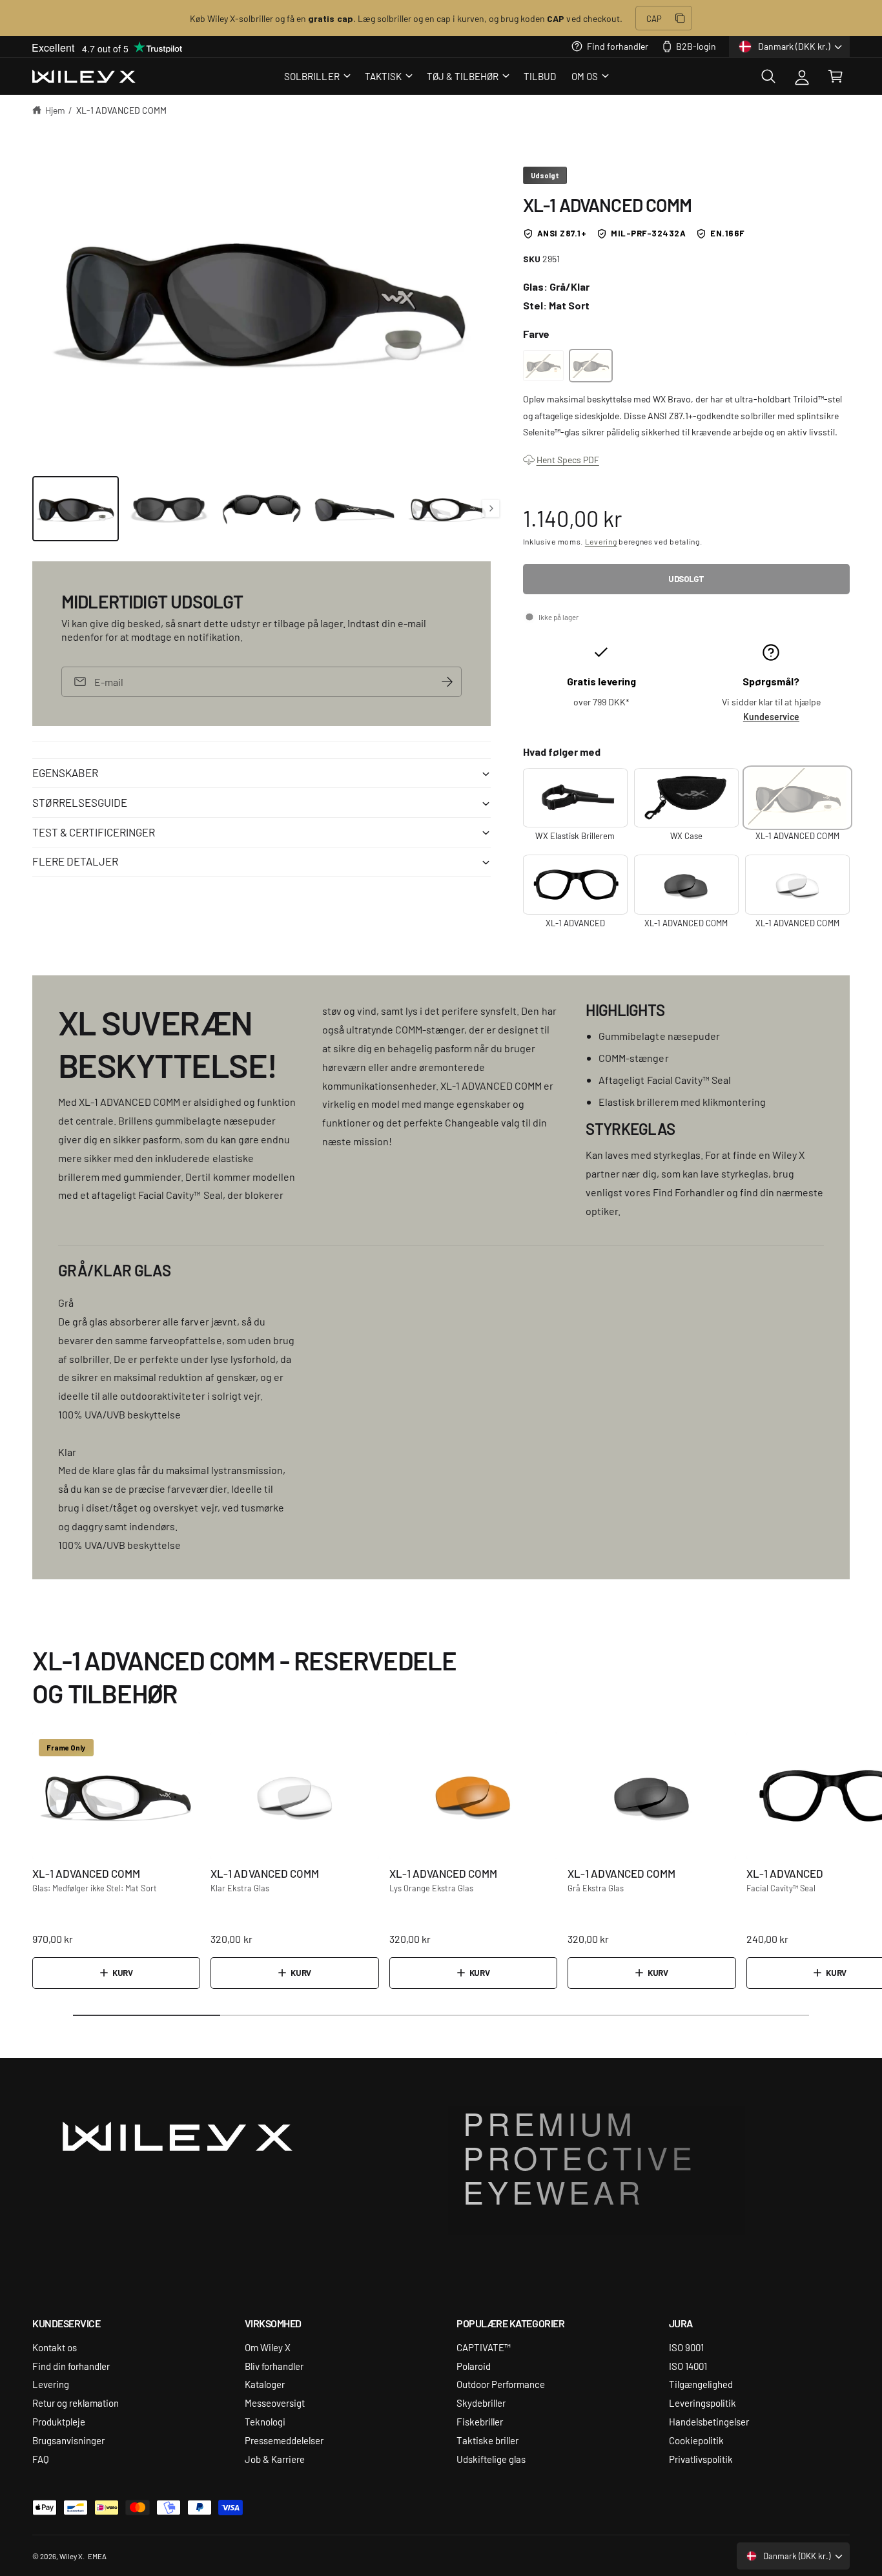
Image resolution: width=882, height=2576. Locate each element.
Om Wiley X (268, 2347)
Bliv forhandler (274, 2366)
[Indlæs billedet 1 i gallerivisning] (76, 509)
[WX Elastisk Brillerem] (575, 798)
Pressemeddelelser (284, 2440)
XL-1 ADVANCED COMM (121, 110)
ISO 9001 (686, 2347)
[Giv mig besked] (447, 682)
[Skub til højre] (491, 508)
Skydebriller (481, 2403)
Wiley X (71, 2556)
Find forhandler (617, 46)
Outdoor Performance (501, 2384)
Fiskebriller (480, 2421)
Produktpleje (59, 2421)
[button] (316, 76)
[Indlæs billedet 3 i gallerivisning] (262, 509)
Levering (601, 541)
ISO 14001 (688, 2366)
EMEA (97, 2556)
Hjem (55, 110)
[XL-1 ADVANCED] (575, 884)
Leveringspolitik (703, 2403)
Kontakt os (55, 2347)
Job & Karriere (275, 2459)
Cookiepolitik (696, 2440)
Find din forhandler (71, 2366)
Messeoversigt (275, 2403)
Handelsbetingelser (709, 2421)
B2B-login (696, 46)
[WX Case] (686, 798)
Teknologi (265, 2421)
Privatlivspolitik (701, 2459)
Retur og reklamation (76, 2403)
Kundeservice (771, 717)
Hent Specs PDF (568, 459)
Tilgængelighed (701, 2384)
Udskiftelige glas (491, 2459)
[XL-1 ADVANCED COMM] (544, 366)
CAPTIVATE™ (484, 2347)
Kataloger (265, 2384)
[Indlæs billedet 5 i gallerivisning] (447, 509)
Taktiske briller (487, 2440)
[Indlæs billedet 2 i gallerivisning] (169, 509)
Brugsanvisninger (68, 2440)
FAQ (41, 2459)
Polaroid (474, 2366)
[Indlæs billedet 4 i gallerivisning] (354, 509)
